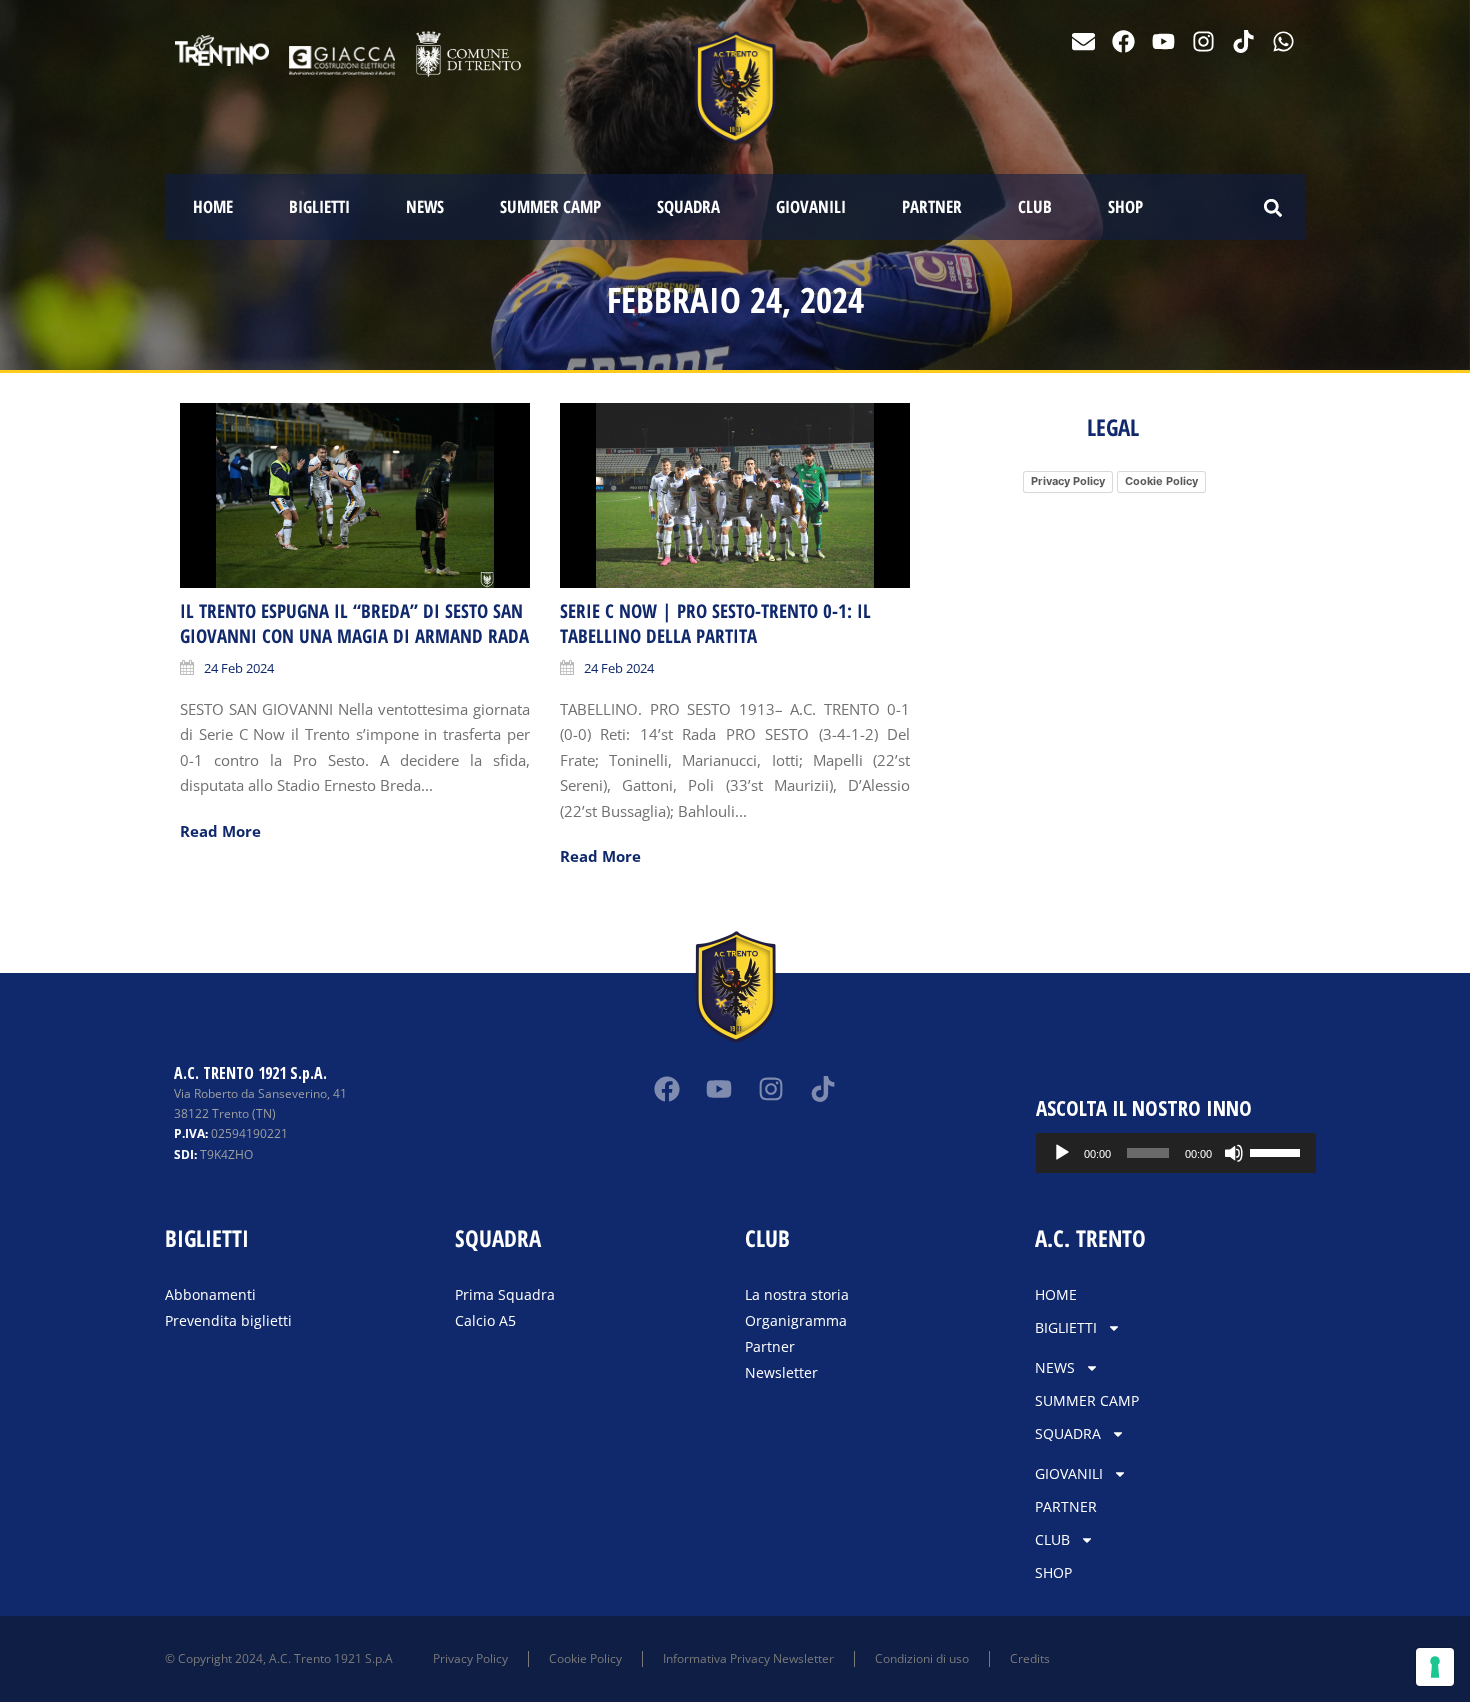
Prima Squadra (505, 1294)
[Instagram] (1203, 41)
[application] (1176, 1153)
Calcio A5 (485, 1320)
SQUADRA (688, 206)
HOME (213, 206)
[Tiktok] (1243, 41)
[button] (1272, 207)
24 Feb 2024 (239, 668)
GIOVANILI (811, 206)
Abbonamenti (210, 1294)
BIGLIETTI (319, 206)
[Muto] (1234, 1153)
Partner (770, 1346)
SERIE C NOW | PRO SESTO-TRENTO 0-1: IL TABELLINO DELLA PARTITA (715, 623)
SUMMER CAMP (550, 206)
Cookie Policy (1161, 481)
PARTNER (932, 206)
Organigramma (796, 1320)
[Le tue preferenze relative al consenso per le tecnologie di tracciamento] (1435, 1667)
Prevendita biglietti (228, 1320)
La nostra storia (797, 1294)
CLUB (1035, 206)
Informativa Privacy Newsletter (748, 1658)
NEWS (425, 206)
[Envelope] (1083, 41)
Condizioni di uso (922, 1658)
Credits (1030, 1658)
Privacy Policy (1068, 481)
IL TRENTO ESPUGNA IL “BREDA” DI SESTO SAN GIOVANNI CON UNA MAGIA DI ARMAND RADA (354, 623)
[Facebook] (1123, 41)
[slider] (1278, 1151)
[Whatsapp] (1283, 41)
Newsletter (781, 1372)
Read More (220, 831)
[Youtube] (1163, 41)
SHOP (1125, 206)
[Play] (1062, 1153)
